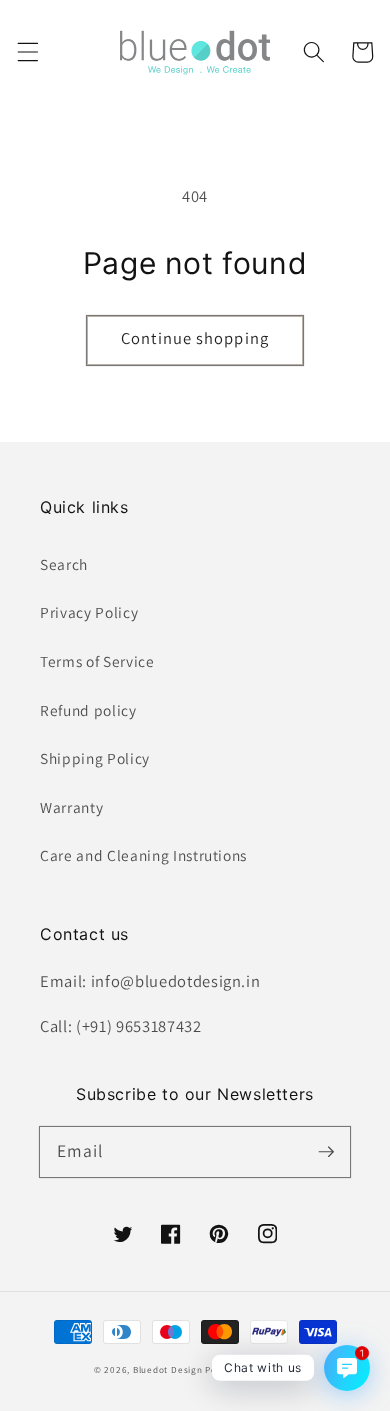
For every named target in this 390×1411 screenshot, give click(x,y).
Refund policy (88, 710)
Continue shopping (195, 338)
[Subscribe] (326, 1151)
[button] (27, 52)
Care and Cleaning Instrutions (143, 855)
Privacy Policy (89, 612)
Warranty (71, 807)
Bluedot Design (168, 1370)
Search (64, 564)
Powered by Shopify (250, 1370)
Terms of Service (97, 661)
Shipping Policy (95, 758)
